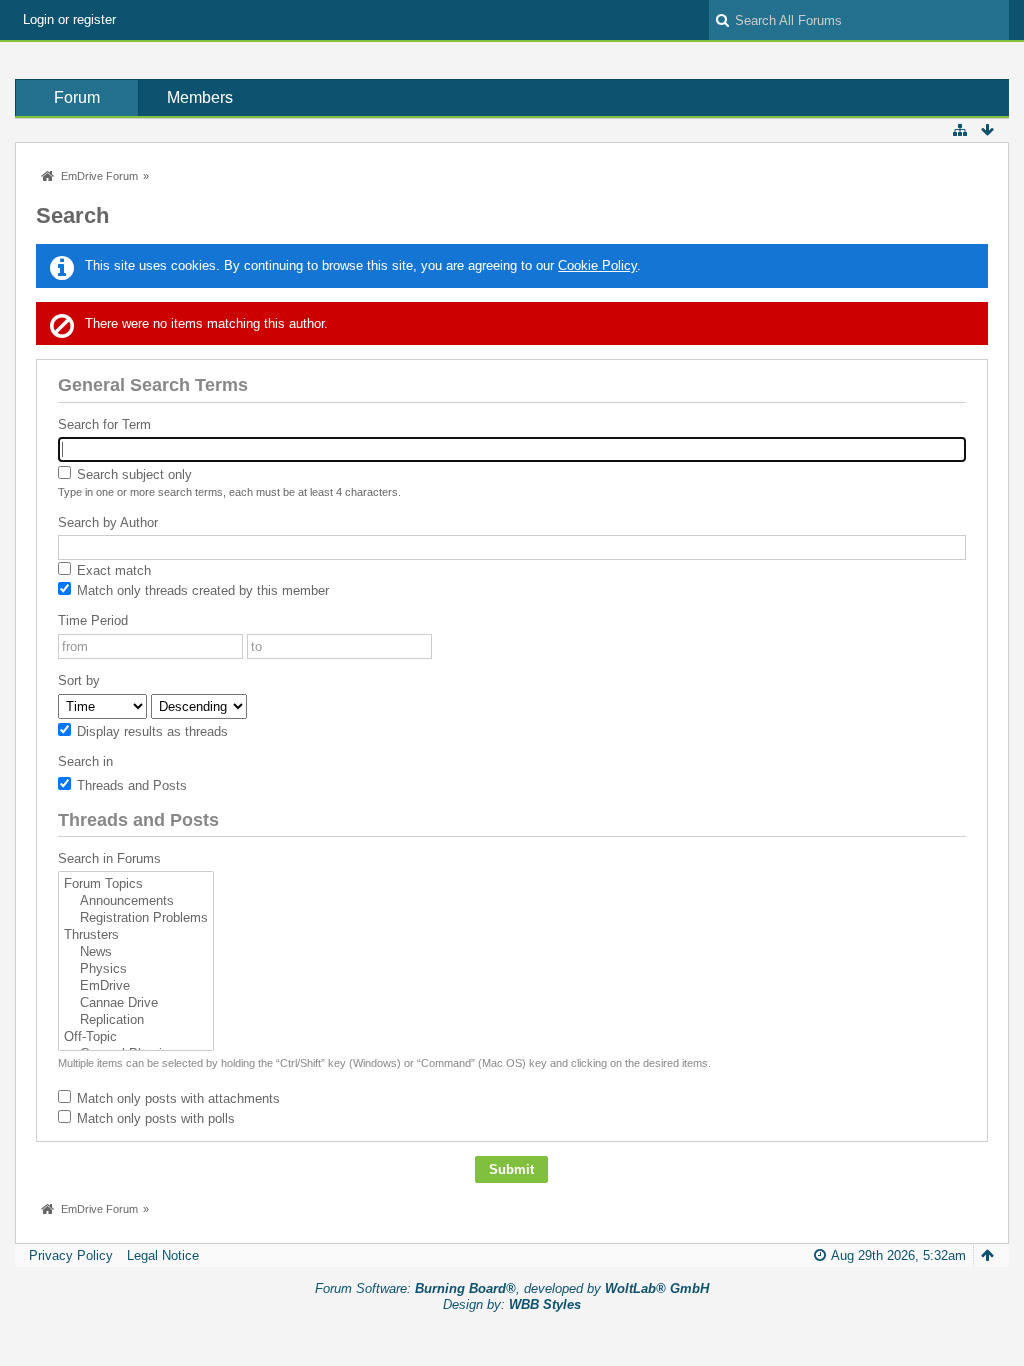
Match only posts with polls (154, 1118)
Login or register (69, 19)
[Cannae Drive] (136, 1003)
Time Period (93, 620)
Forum (77, 97)
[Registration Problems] (136, 918)
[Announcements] (136, 901)
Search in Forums (109, 858)
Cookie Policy (597, 265)
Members (200, 97)
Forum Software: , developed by (512, 1288)
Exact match (112, 570)
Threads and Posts (130, 785)
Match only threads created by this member (201, 590)
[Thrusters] (136, 935)
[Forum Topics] (136, 884)
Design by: (512, 1304)
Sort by (79, 680)
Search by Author (108, 522)
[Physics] (136, 969)
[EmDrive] (136, 986)
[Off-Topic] (136, 1037)
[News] (136, 952)
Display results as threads (150, 731)
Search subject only (132, 474)
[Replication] (136, 1020)
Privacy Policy (71, 1255)
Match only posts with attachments (176, 1098)
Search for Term (104, 424)
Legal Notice (163, 1255)
